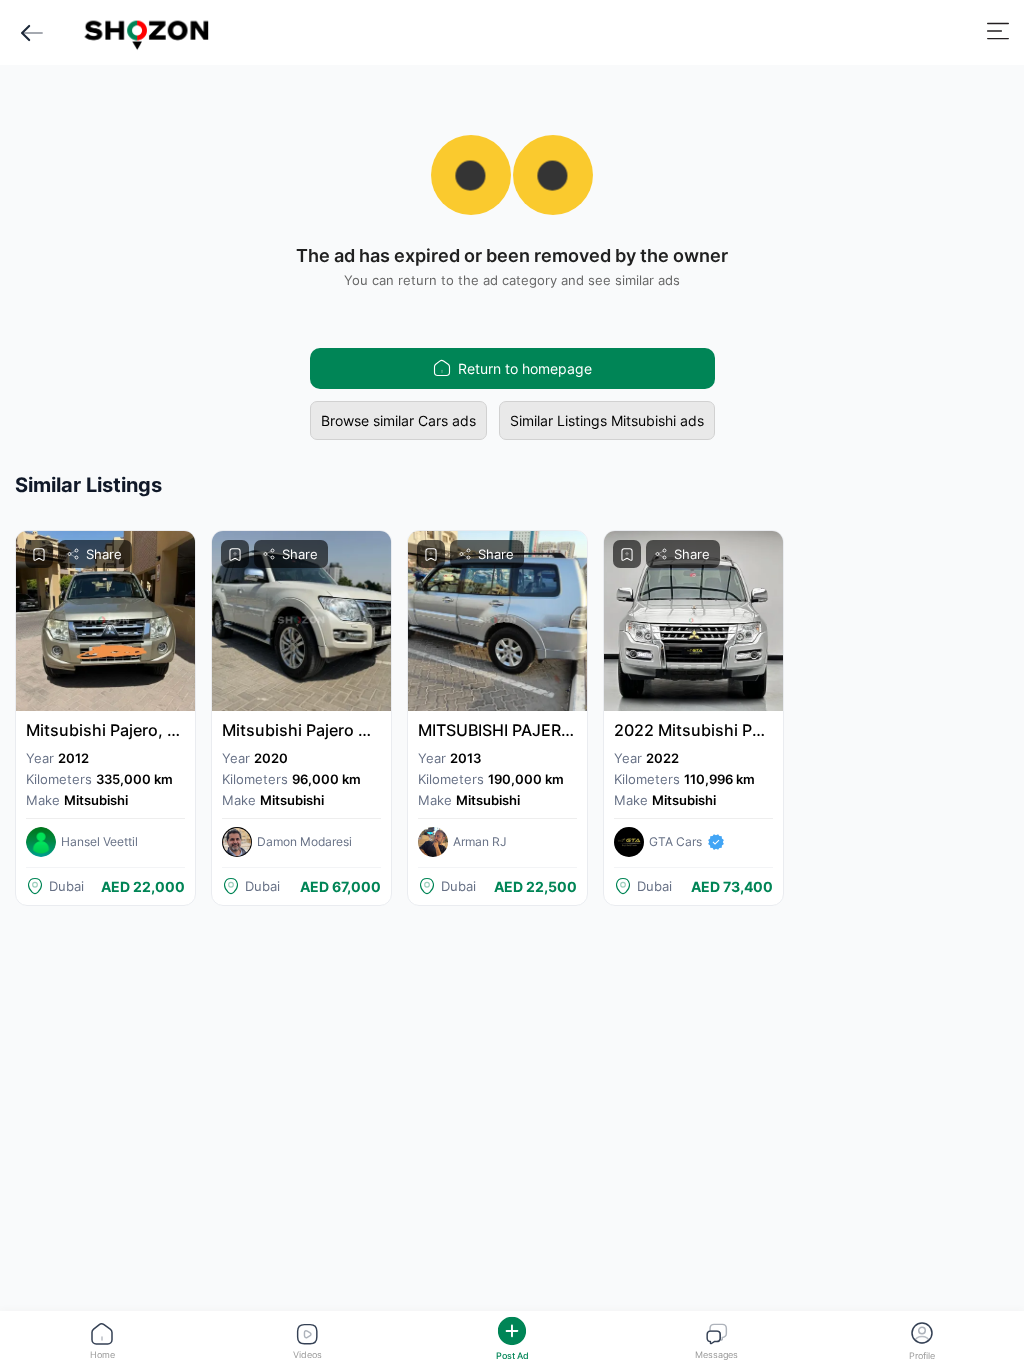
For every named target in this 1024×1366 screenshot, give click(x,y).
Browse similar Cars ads (398, 420)
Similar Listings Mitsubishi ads (607, 420)
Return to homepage (525, 368)
